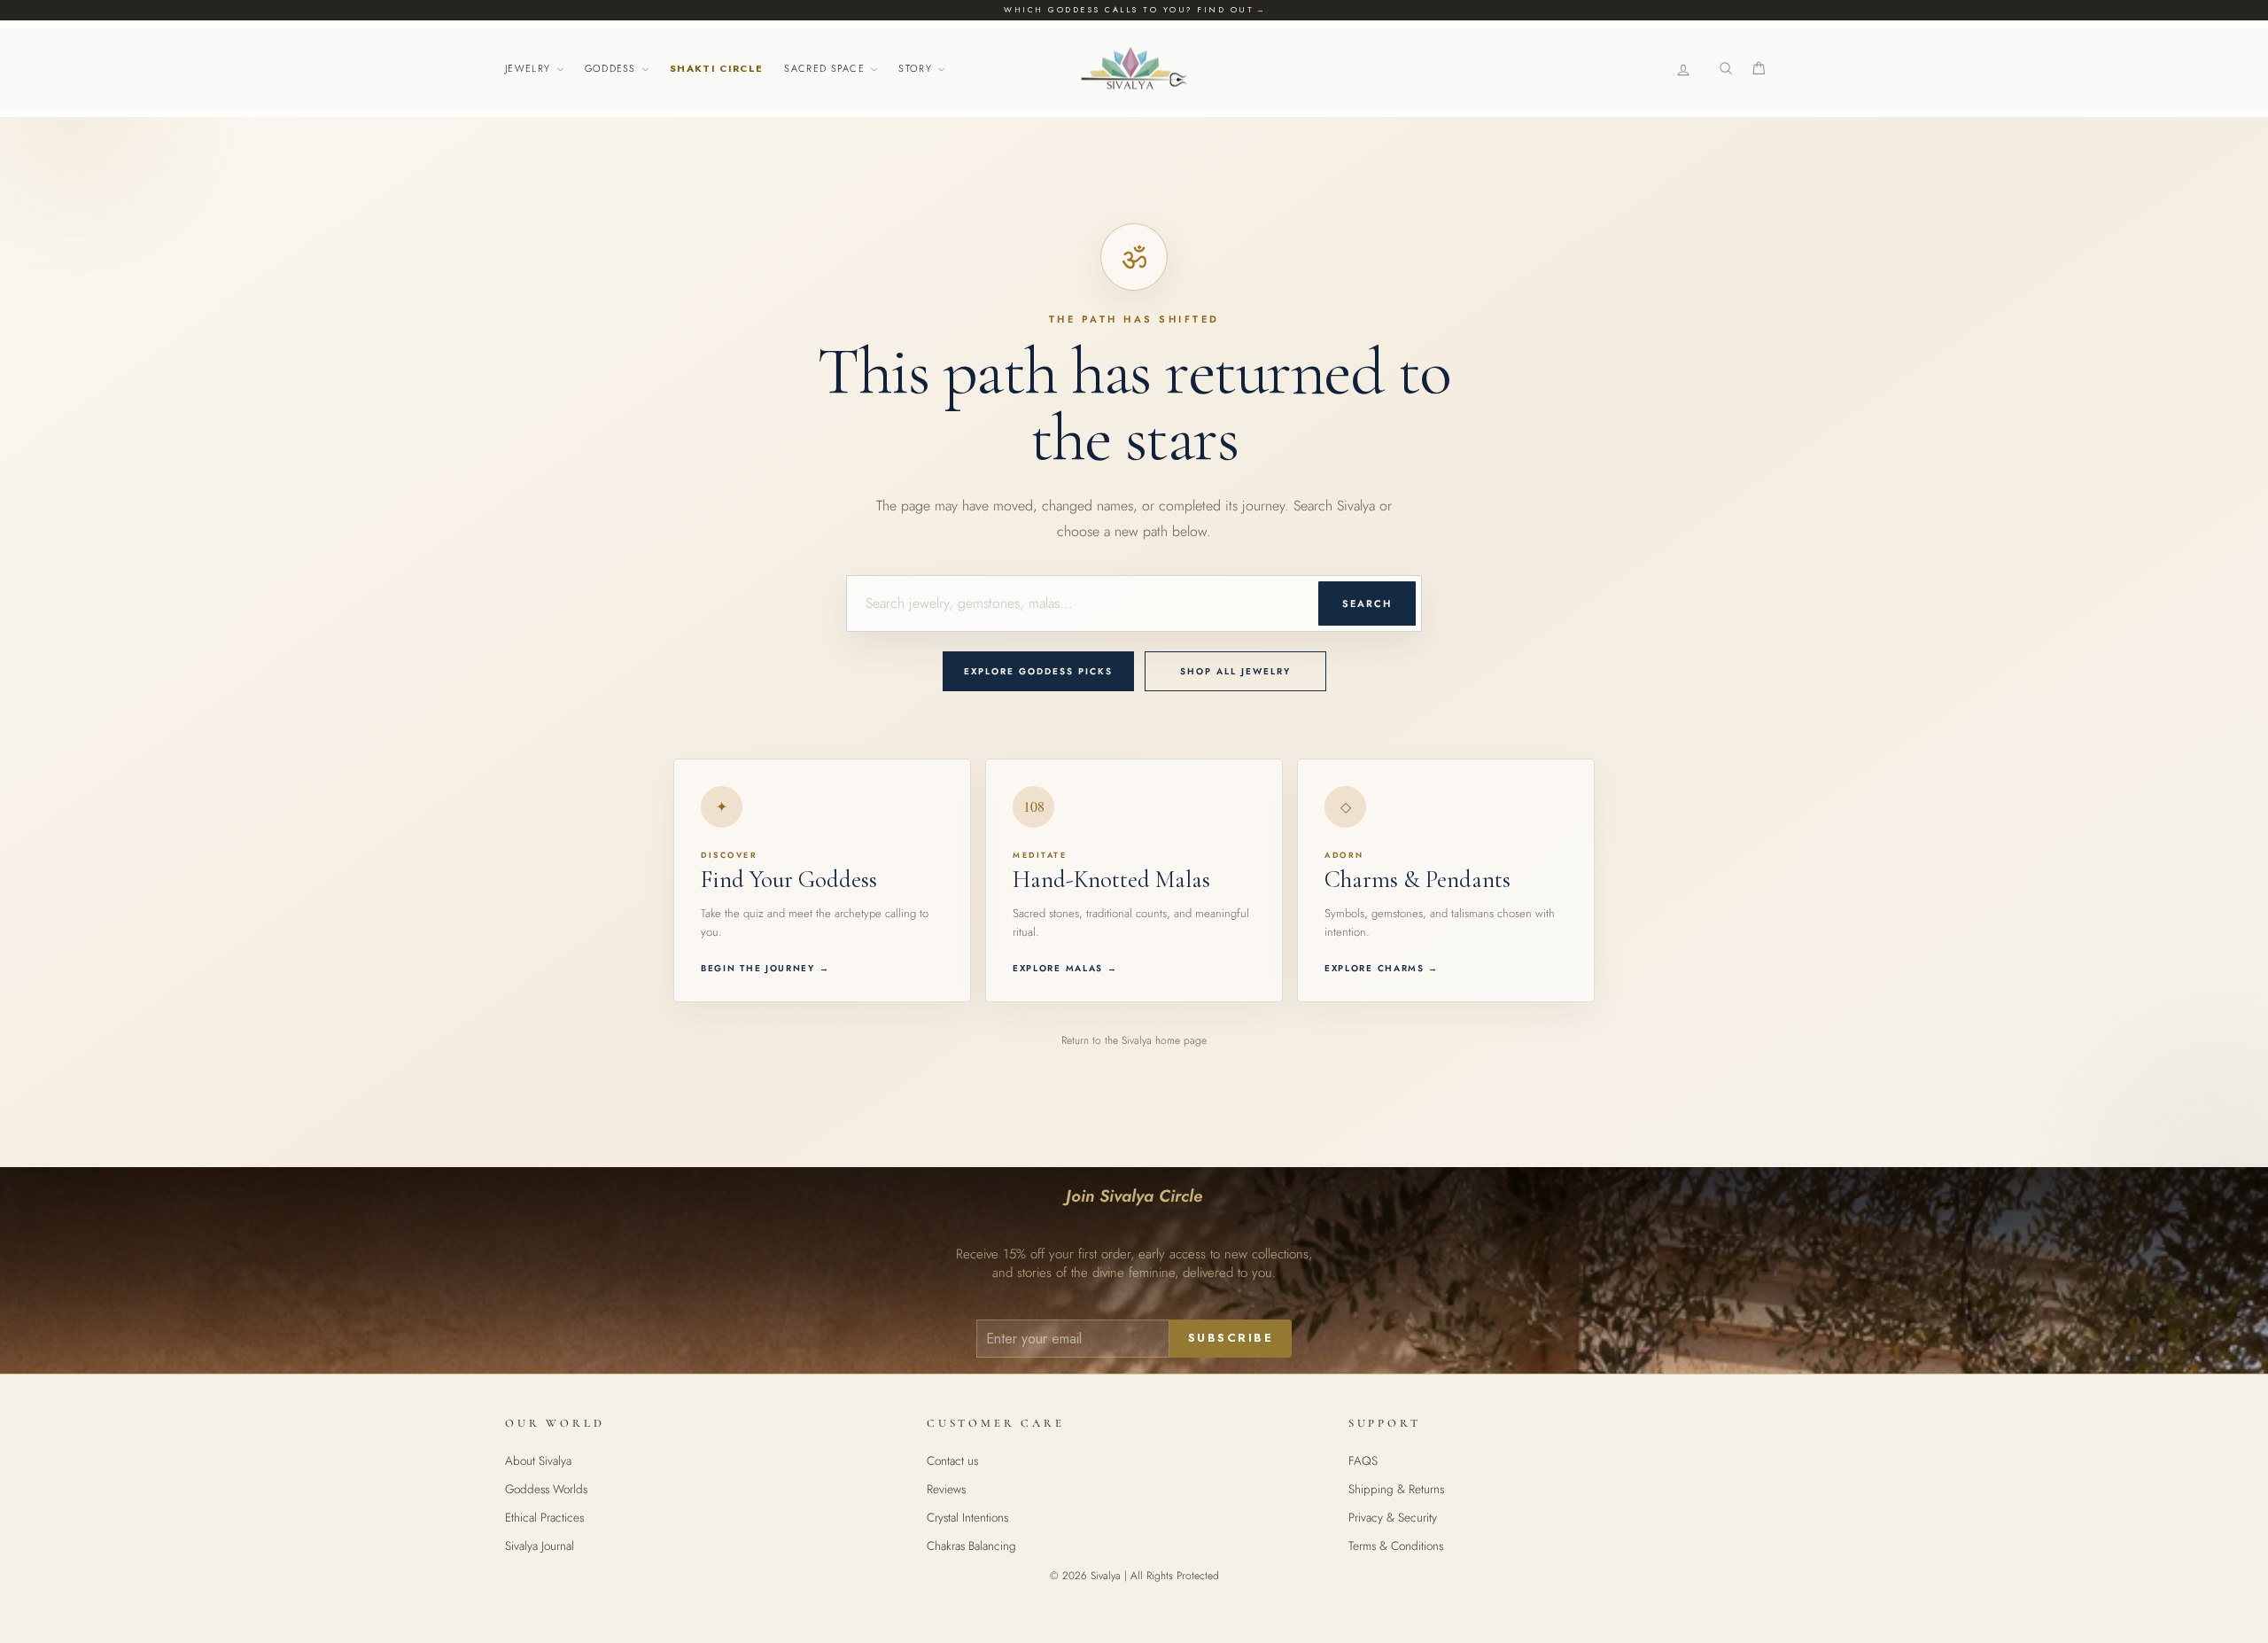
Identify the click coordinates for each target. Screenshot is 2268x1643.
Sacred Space (826, 68)
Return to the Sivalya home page (1134, 1040)
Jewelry (530, 68)
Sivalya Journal (540, 1546)
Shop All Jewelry (1235, 671)
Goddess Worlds (546, 1489)
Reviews (946, 1489)
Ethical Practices (544, 1517)
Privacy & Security (1393, 1517)
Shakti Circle (716, 68)
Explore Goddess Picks (1038, 671)
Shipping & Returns (1396, 1489)
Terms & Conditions (1396, 1546)
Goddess (613, 68)
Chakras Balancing (971, 1546)
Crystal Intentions (967, 1517)
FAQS (1363, 1460)
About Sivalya (538, 1460)
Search (1367, 603)
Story (917, 68)
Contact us (952, 1460)
